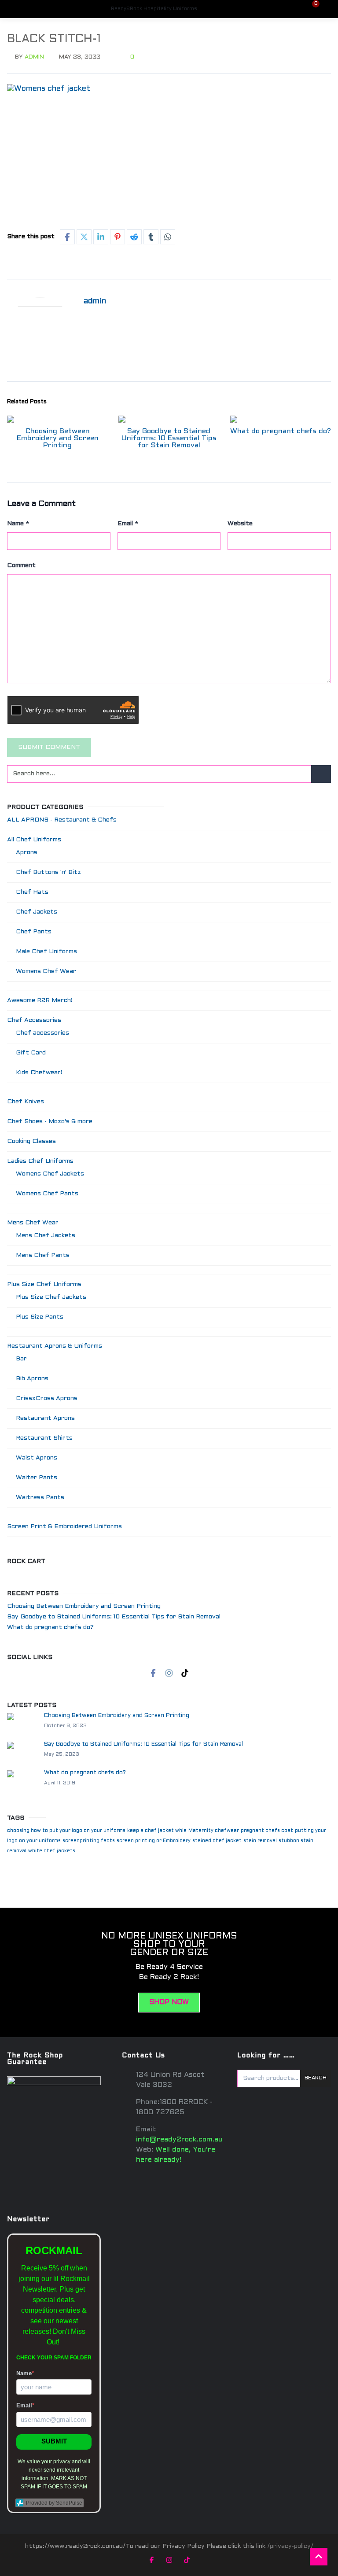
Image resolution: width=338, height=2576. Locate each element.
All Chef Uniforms (34, 840)
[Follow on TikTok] (185, 1673)
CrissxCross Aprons (47, 1399)
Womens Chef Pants (47, 1194)
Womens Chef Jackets (50, 1174)
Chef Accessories (34, 1020)
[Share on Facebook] (67, 237)
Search (316, 2078)
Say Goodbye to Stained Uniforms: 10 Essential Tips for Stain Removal (169, 438)
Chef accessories (42, 1033)
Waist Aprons (37, 1458)
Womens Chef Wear (46, 971)
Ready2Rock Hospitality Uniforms (154, 9)
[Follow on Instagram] (169, 1673)
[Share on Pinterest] (118, 237)
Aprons (27, 853)
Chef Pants (34, 932)
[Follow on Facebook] (153, 1673)
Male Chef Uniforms (46, 952)
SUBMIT (54, 2441)
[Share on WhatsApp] (168, 237)
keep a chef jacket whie (157, 1831)
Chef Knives (26, 1102)
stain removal (260, 1841)
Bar (21, 1359)
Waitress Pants (40, 1498)
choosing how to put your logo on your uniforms (66, 1831)
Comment (21, 566)
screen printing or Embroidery (154, 1841)
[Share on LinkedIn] (101, 237)
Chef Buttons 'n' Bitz (48, 872)
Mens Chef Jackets (46, 1236)
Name (18, 524)
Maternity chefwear (214, 1831)
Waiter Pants (37, 1478)
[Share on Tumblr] (151, 237)
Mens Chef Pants (43, 1255)
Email (128, 524)
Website (240, 524)
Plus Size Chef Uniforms (44, 1284)
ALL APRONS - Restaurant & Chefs (62, 820)
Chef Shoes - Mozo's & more (50, 1122)
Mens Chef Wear (33, 1223)
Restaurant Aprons (45, 1418)
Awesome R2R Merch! (40, 1001)
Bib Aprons (32, 1379)
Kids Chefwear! (39, 1073)
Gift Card (31, 1053)
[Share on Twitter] (84, 237)
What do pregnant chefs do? (281, 431)
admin (34, 57)
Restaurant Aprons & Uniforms (55, 1346)
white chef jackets (52, 1851)
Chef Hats (32, 892)
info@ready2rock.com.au (179, 2139)
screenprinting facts (89, 1841)
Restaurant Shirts (44, 1438)
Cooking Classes (31, 1141)
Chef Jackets (37, 912)
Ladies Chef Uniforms (40, 1161)
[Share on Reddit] (134, 237)
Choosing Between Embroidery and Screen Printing (58, 438)
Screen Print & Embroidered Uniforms (64, 1527)
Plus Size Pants (40, 1317)
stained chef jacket (217, 1841)
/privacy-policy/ (290, 2546)
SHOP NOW (169, 2002)
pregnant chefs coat (267, 1831)
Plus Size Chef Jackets (51, 1297)
